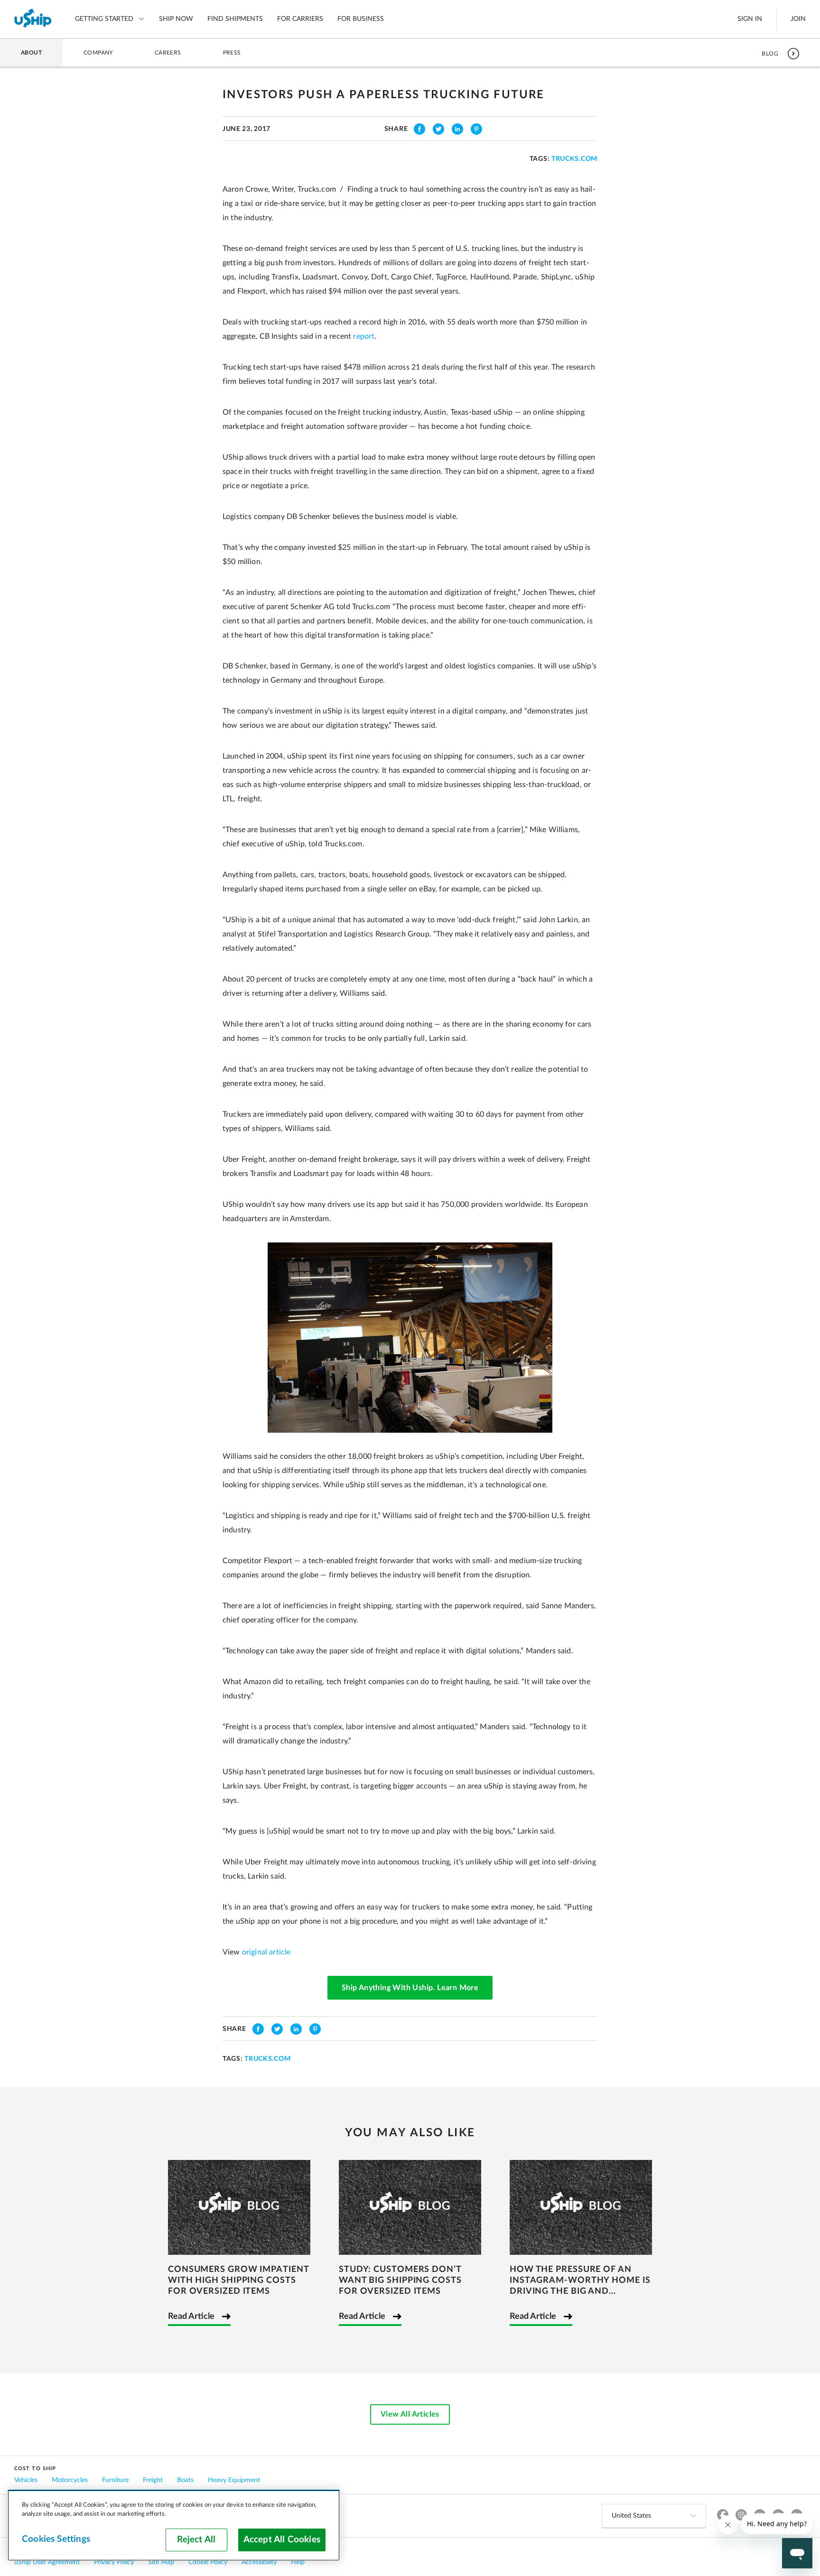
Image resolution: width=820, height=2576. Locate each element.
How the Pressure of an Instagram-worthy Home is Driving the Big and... (580, 2280)
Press (232, 53)
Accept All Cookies (282, 2540)
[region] (174, 2525)
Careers (168, 53)
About (31, 53)
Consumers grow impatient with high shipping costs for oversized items (238, 2280)
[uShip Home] (33, 19)
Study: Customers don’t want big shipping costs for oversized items (400, 2280)
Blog (770, 54)
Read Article (191, 2317)
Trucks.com (574, 159)
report (364, 336)
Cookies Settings (56, 2539)
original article (266, 1952)
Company (98, 53)
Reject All (196, 2540)
